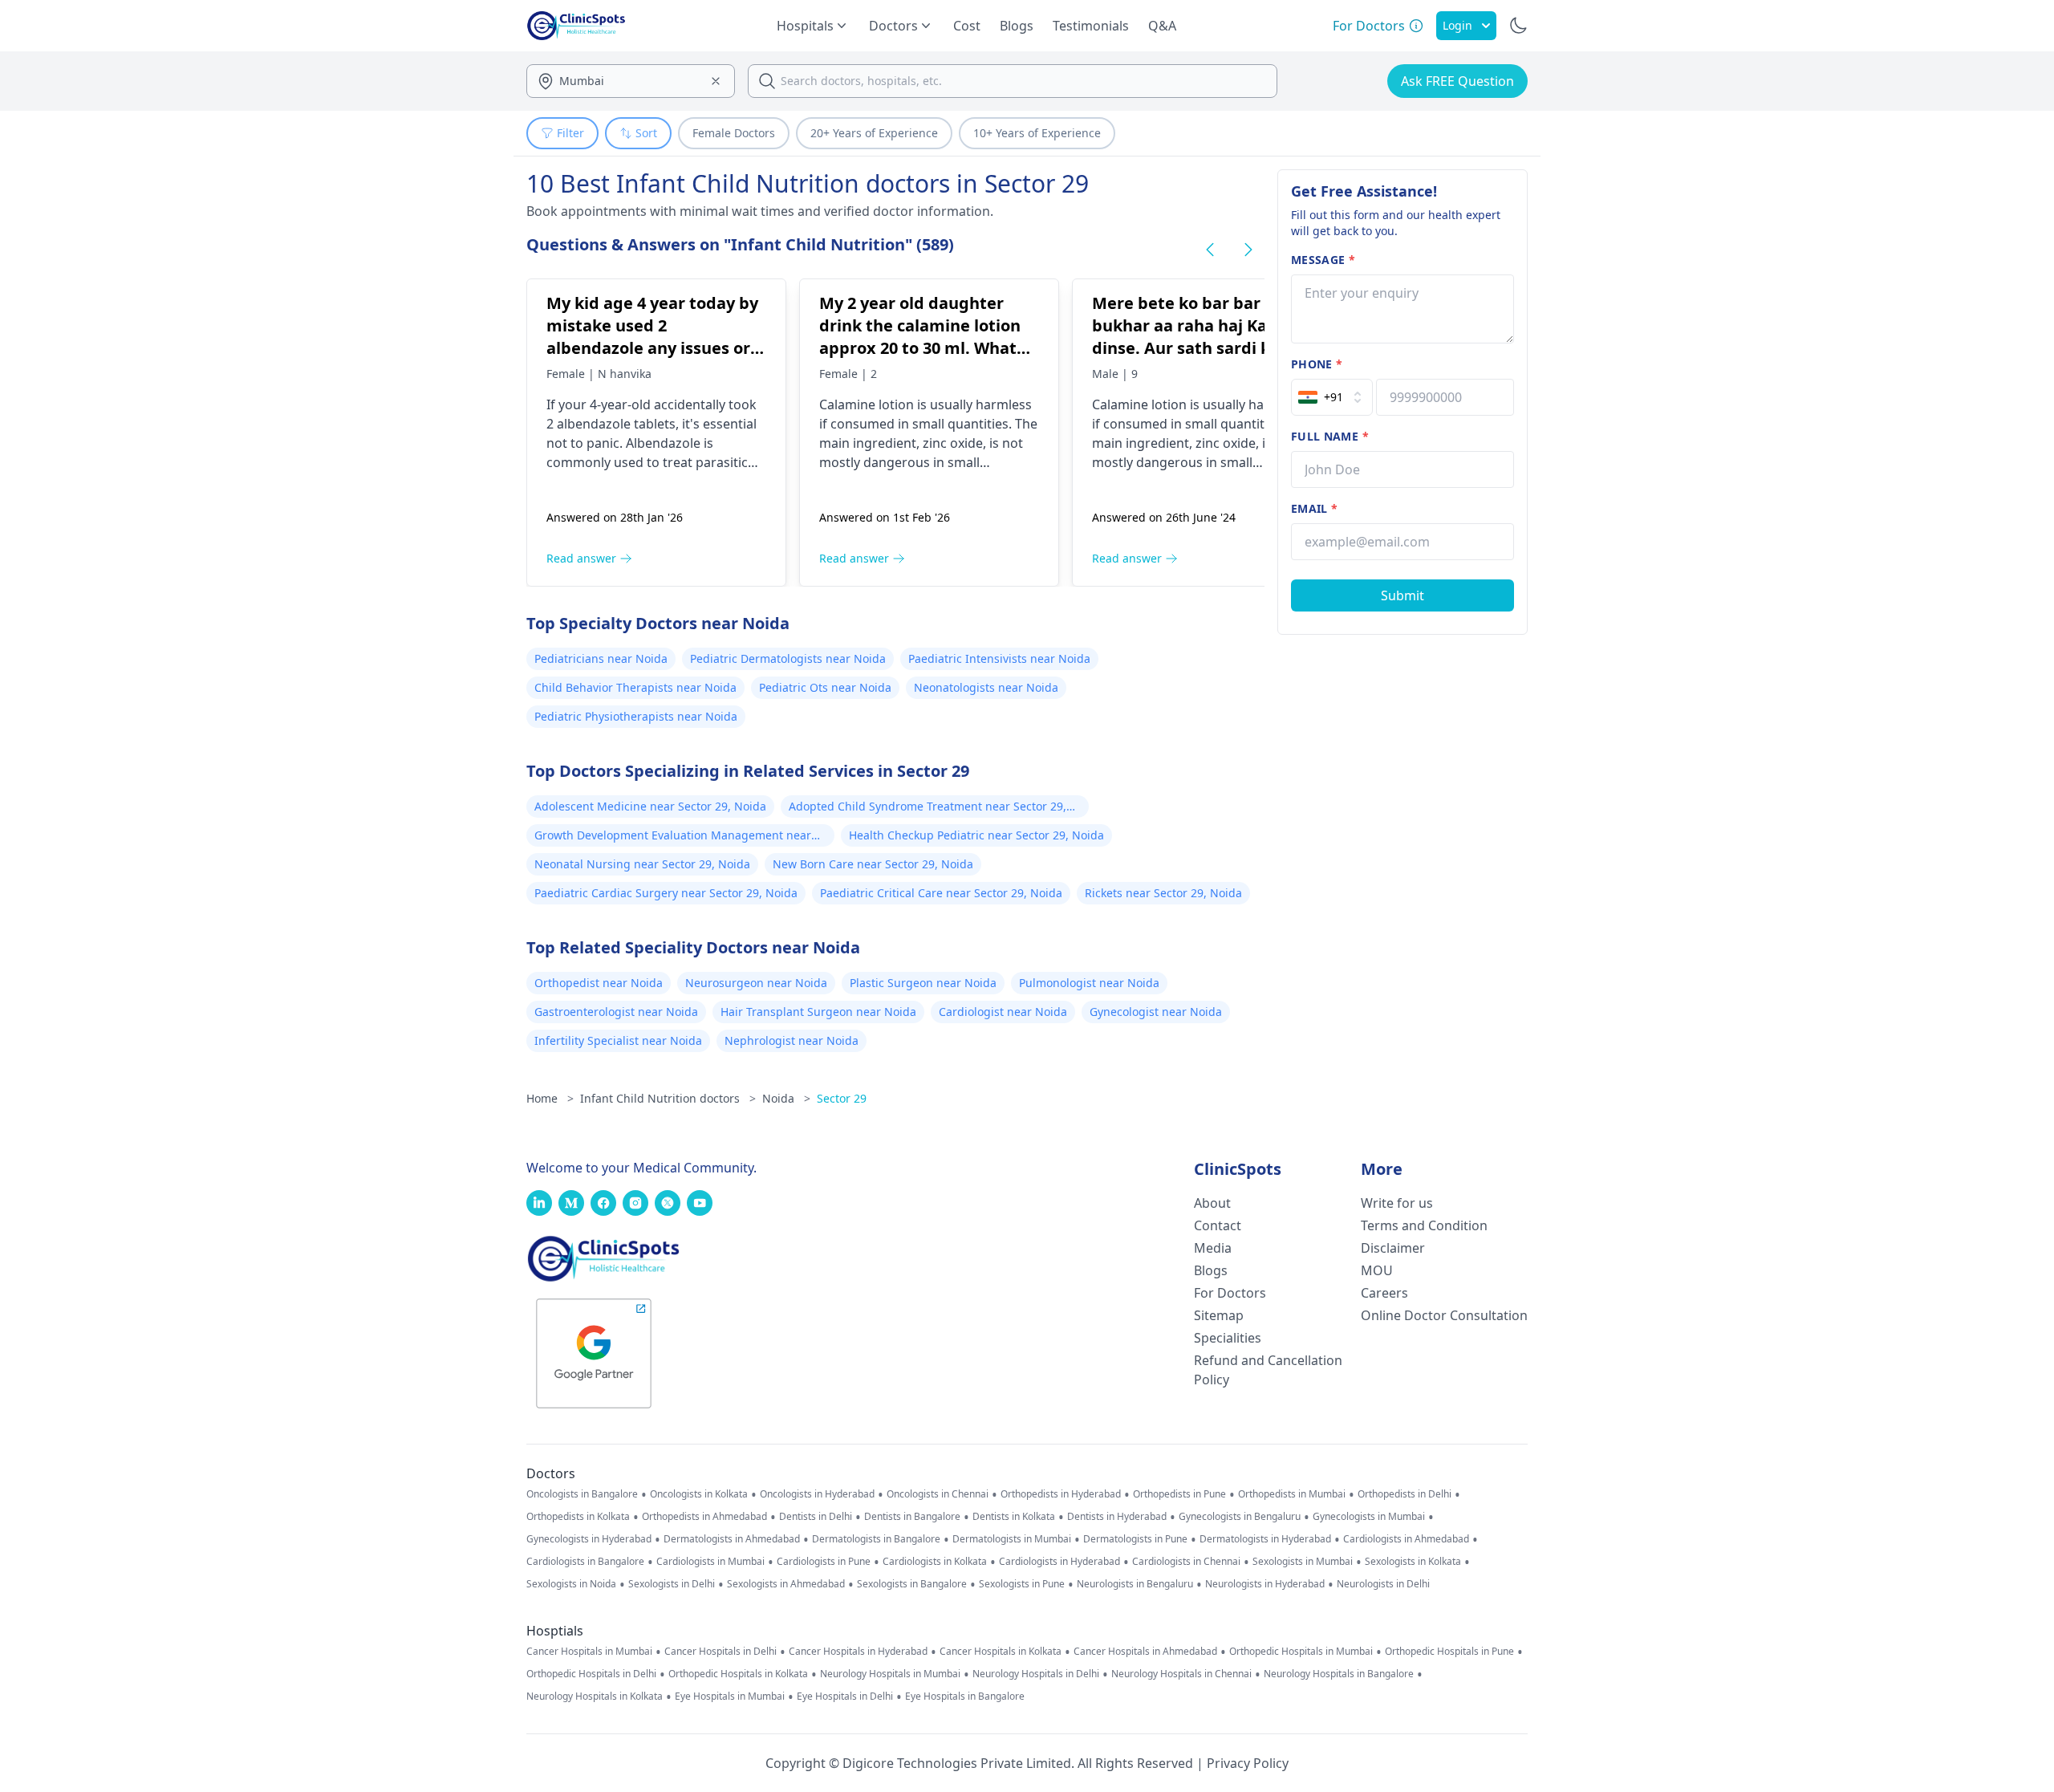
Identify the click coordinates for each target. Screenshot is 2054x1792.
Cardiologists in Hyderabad (1059, 1562)
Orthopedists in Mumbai (1292, 1494)
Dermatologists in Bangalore (876, 1539)
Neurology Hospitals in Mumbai (890, 1674)
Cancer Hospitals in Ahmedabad (1145, 1652)
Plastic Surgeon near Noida (923, 983)
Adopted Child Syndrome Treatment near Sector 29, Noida (928, 808)
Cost (967, 26)
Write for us (1397, 1203)
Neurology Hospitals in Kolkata (595, 1697)
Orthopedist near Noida (599, 983)
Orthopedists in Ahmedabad (704, 1517)
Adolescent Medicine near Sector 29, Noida (650, 806)
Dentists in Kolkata (1014, 1517)
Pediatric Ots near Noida (825, 687)
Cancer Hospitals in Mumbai (589, 1652)
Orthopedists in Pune (1179, 1494)
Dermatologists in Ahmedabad (732, 1539)
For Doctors (1230, 1293)
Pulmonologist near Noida (1089, 983)
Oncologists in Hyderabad (817, 1494)
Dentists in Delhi (816, 1517)
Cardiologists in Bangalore (585, 1562)
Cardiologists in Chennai (1186, 1562)
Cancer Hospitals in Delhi (721, 1652)
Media (1213, 1248)
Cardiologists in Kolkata (935, 1562)
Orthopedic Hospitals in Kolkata (738, 1674)
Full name (1330, 436)
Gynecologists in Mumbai (1369, 1517)
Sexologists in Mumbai (1303, 1562)
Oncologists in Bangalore (582, 1494)
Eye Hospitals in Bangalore (965, 1697)
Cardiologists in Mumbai (710, 1562)
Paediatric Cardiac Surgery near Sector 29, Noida (666, 893)
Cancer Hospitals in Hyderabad (858, 1652)
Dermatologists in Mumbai (1012, 1539)
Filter (570, 133)
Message (1323, 260)
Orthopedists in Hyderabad (1061, 1494)
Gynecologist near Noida (1156, 1012)
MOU (1377, 1270)
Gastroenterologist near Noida (616, 1012)
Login (1457, 25)
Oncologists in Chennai (938, 1494)
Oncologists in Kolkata (699, 1494)
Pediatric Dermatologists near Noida (788, 658)
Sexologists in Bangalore (912, 1584)
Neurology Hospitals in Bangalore (1339, 1674)
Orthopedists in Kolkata (578, 1517)
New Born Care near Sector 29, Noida (873, 864)
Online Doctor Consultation (1444, 1315)
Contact (1218, 1225)
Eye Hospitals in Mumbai (730, 1697)
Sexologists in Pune (1022, 1584)
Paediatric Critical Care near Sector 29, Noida (941, 893)
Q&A (1162, 26)
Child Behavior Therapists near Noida (635, 687)
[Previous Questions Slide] (1210, 250)
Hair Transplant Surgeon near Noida (818, 1012)
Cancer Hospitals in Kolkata (1001, 1652)
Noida (786, 1098)
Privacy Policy (1248, 1763)
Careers (1384, 1293)
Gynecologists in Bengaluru (1240, 1517)
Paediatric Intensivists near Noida (999, 658)
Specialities (1228, 1338)
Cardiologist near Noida (1003, 1012)
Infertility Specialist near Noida (618, 1040)
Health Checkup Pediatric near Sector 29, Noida (976, 835)
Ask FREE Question (1457, 81)
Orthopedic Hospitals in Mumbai (1301, 1652)
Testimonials (1091, 26)
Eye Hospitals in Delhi (845, 1697)
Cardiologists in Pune (824, 1562)
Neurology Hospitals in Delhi (1036, 1674)
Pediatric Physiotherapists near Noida (636, 716)
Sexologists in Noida (571, 1584)
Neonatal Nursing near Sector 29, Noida (642, 864)
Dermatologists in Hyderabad (1265, 1539)
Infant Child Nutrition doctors (668, 1098)
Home (550, 1098)
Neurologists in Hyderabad (1265, 1584)
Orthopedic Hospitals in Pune (1449, 1652)
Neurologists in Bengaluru (1135, 1584)
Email (1314, 508)
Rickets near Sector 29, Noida (1163, 893)
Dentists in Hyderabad (1117, 1517)
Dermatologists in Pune (1135, 1539)
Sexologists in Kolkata (1413, 1562)
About (1212, 1203)
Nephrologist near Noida (792, 1040)
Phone (1317, 364)
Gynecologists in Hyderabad (589, 1539)
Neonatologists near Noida (986, 687)
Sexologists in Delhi (672, 1584)
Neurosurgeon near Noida (756, 983)
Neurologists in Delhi (1383, 1584)
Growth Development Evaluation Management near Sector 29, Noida (673, 837)
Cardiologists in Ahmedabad (1406, 1539)
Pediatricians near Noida (601, 658)
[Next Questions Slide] (1248, 250)
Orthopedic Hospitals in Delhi (591, 1674)
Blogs (1017, 26)
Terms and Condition (1424, 1225)
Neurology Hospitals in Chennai (1181, 1674)
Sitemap (1219, 1315)
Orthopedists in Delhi (1405, 1494)
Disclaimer (1393, 1248)
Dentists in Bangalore (912, 1517)
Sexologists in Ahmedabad (786, 1584)
